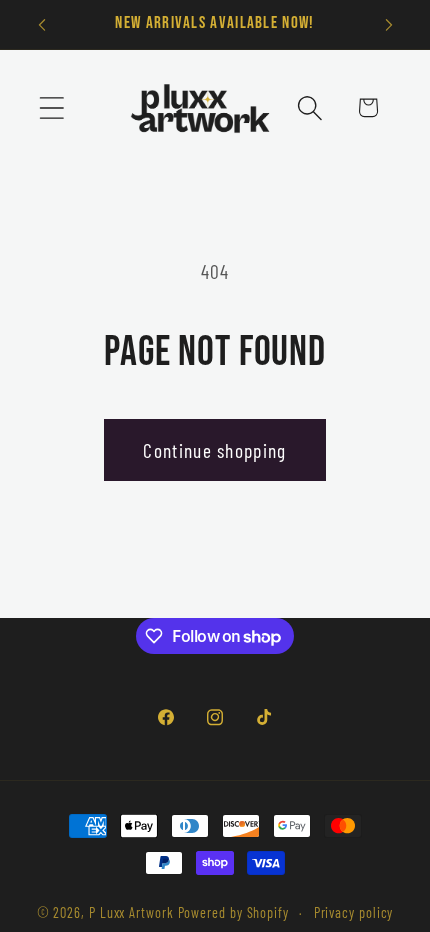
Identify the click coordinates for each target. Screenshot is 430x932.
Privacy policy (354, 912)
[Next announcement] (389, 25)
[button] (51, 107)
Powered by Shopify (233, 912)
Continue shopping (214, 450)
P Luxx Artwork (131, 912)
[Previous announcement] (42, 25)
